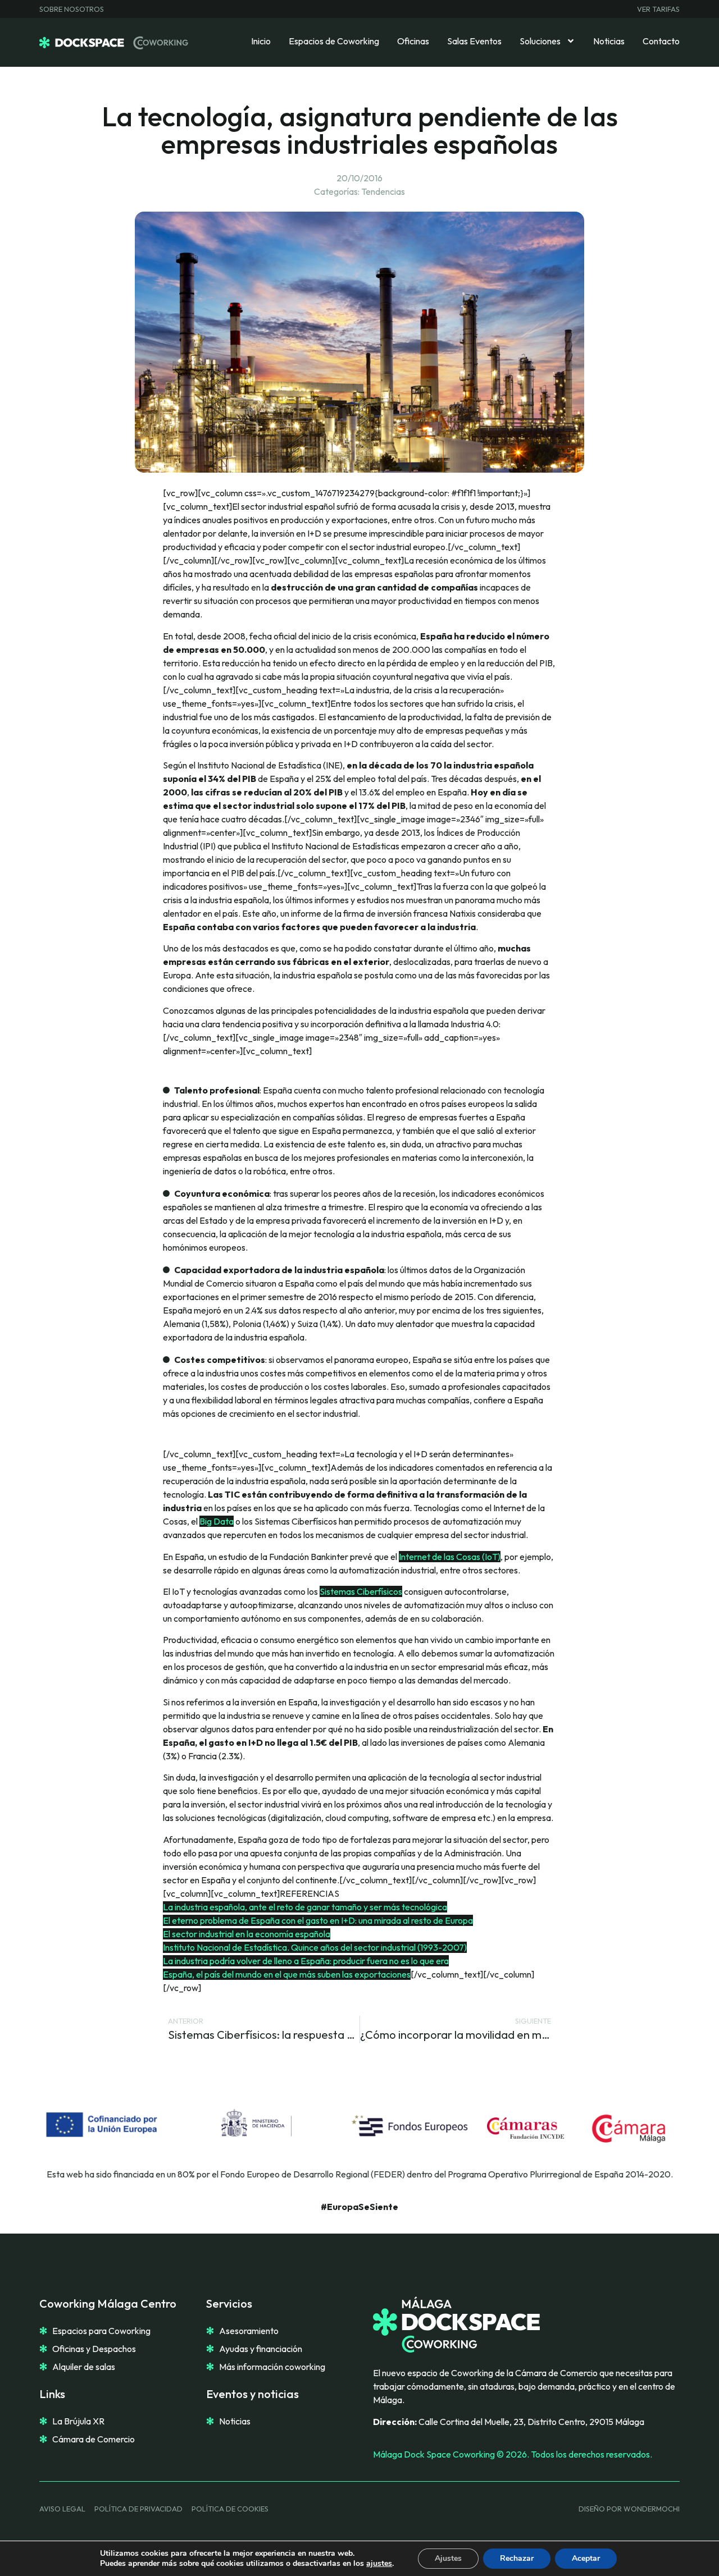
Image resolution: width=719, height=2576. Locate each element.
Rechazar (517, 2558)
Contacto (661, 41)
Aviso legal (62, 2509)
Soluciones (540, 41)
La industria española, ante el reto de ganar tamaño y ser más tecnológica (305, 1907)
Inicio (261, 41)
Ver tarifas (658, 9)
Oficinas (413, 41)
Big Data (217, 1521)
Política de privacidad (138, 2509)
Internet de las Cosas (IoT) (450, 1557)
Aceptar (586, 2558)
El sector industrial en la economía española (247, 1934)
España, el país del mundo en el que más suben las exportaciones (287, 1974)
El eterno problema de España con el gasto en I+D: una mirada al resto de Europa (318, 1920)
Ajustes (448, 2558)
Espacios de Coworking (334, 41)
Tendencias (383, 191)
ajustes (379, 2564)
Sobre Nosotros (72, 9)
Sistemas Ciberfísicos (361, 1591)
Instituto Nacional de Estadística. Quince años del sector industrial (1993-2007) (315, 1947)
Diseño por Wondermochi (629, 2509)
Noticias (609, 41)
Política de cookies (230, 2509)
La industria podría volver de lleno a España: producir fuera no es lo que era (306, 1961)
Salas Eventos (474, 41)
